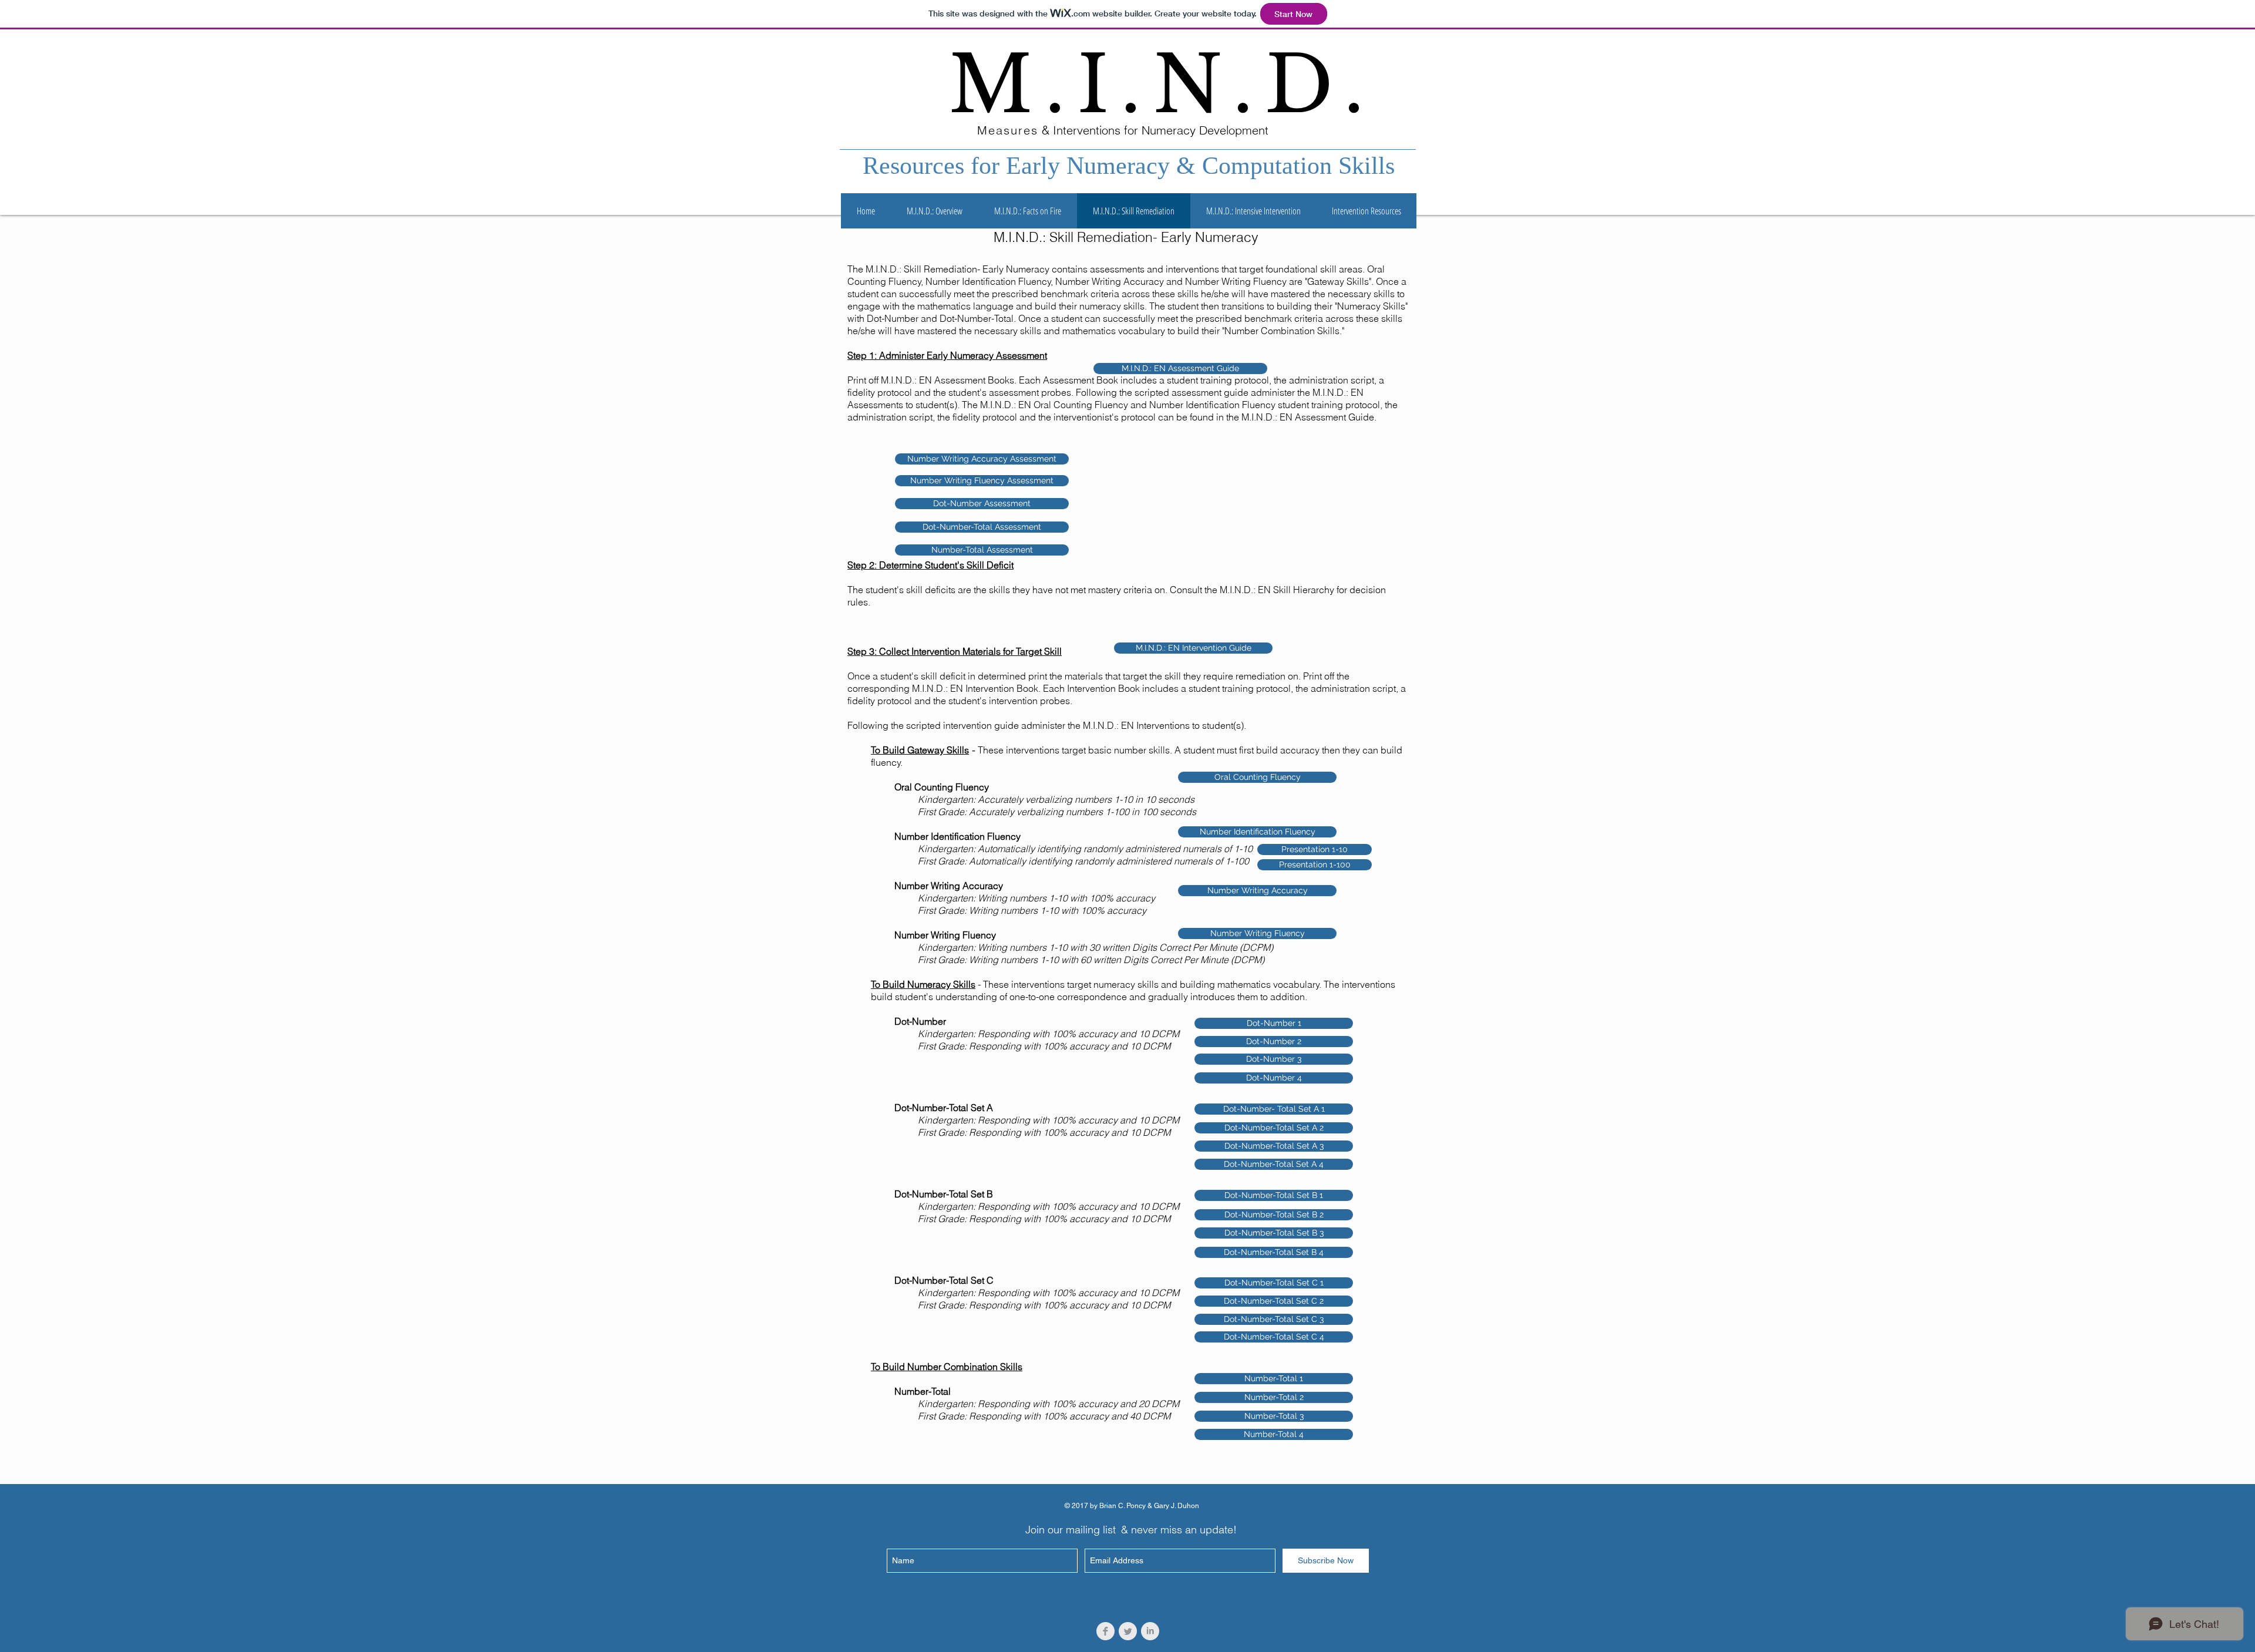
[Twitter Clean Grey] (1128, 1631)
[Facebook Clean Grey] (1105, 1631)
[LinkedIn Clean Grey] (1150, 1631)
